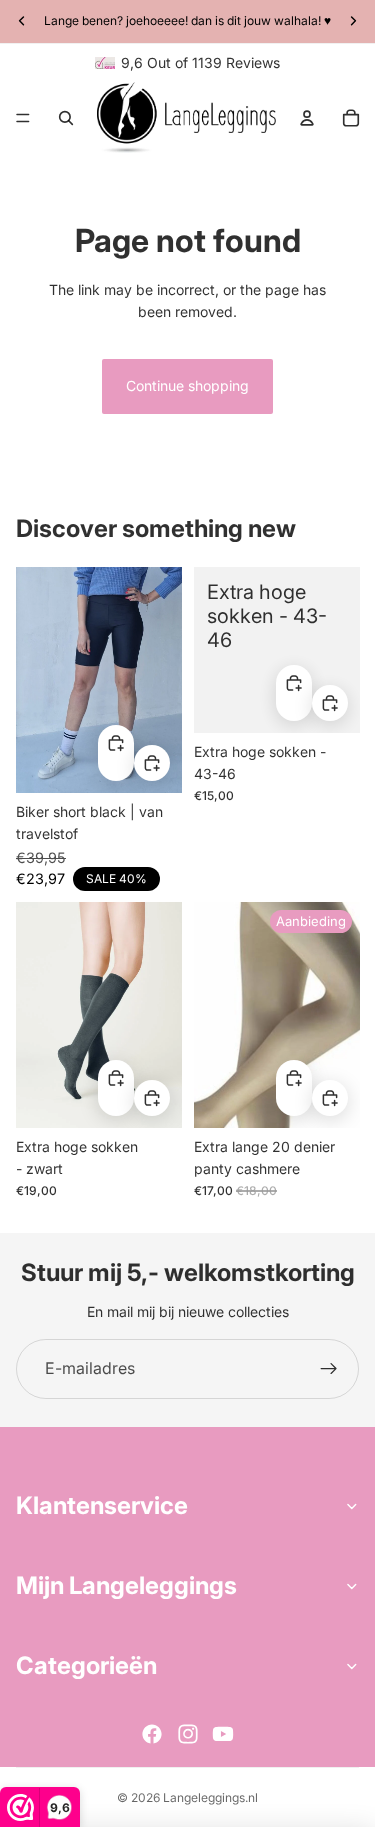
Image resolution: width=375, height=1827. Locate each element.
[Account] (307, 118)
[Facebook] (152, 1734)
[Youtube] (223, 1734)
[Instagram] (188, 1734)
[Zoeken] (66, 118)
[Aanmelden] (329, 1369)
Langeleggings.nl (210, 1797)
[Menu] (23, 118)
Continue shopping (187, 385)
